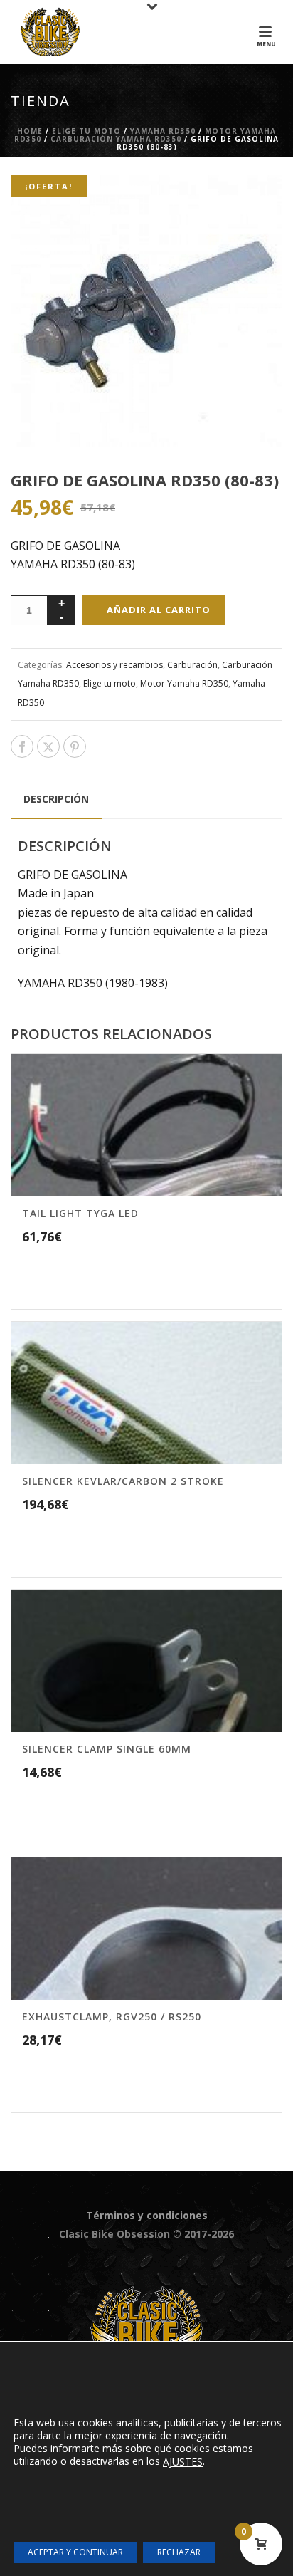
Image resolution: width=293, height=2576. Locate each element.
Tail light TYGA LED (80, 1213)
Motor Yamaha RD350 (184, 683)
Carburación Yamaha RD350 (116, 139)
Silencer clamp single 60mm (107, 1749)
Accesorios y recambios (114, 665)
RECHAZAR (179, 2552)
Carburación (192, 665)
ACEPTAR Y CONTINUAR (75, 2552)
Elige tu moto (86, 131)
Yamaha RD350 (163, 131)
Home (30, 131)
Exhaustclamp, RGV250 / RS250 (112, 2017)
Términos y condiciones (147, 2215)
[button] (253, 204)
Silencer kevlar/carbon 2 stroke (123, 1481)
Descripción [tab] (56, 799)
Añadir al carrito (159, 610)
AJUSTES (183, 2462)
